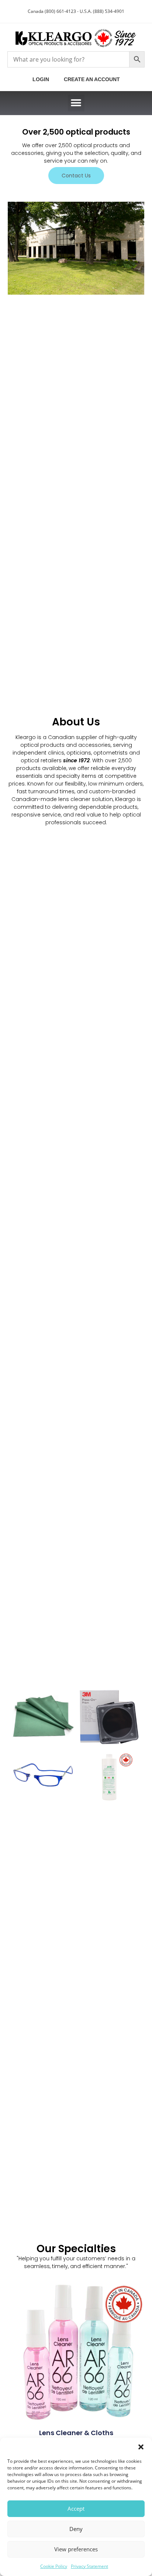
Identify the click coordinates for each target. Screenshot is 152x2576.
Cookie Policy (54, 2566)
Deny (76, 2529)
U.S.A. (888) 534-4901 (102, 11)
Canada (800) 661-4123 (52, 11)
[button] (141, 2447)
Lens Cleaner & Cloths (76, 2433)
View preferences (76, 2549)
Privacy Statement (89, 2566)
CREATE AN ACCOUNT (92, 79)
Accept (76, 2509)
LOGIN (42, 79)
